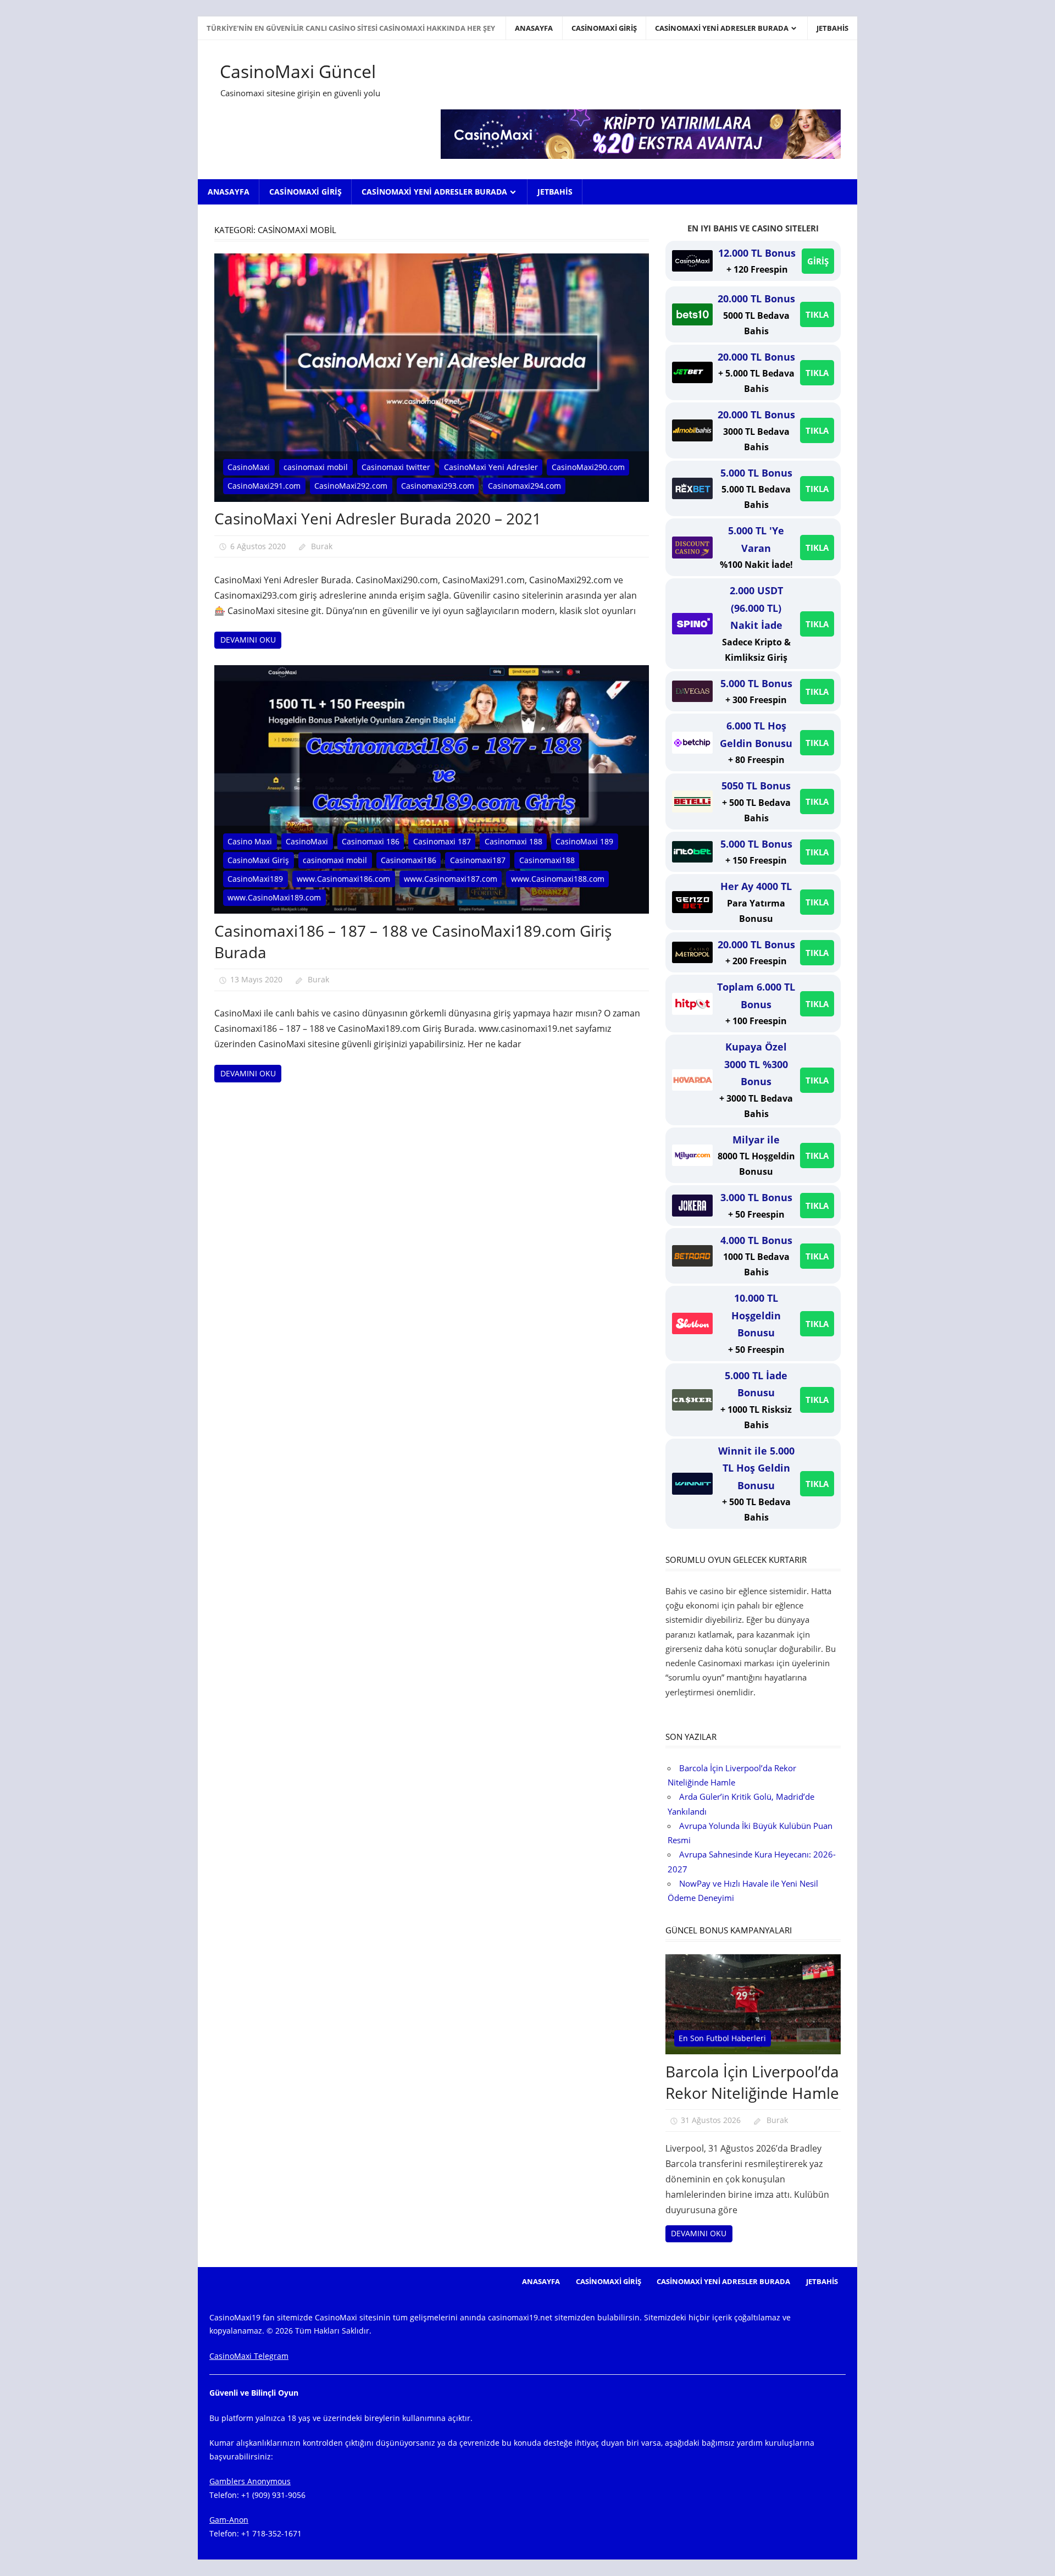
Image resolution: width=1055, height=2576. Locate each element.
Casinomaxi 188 (513, 841)
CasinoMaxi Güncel (298, 71)
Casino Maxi (250, 841)
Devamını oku (248, 640)
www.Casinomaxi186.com (343, 879)
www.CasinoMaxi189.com (274, 897)
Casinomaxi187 (478, 860)
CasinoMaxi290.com (588, 467)
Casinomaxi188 (547, 860)
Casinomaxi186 (409, 860)
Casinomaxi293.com (438, 486)
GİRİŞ (818, 261)
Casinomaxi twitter (396, 467)
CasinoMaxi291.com (264, 486)
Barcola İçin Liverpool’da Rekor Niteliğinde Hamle (752, 2082)
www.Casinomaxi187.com (451, 879)
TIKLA (817, 314)
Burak (322, 546)
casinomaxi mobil (316, 467)
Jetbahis (832, 28)
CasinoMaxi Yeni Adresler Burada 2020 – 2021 (378, 518)
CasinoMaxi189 (255, 879)
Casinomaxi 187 (442, 841)
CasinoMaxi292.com (351, 486)
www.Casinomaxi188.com (558, 879)
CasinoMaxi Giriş (604, 28)
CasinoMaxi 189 (584, 841)
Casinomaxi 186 (371, 841)
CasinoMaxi (249, 467)
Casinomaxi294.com (524, 486)
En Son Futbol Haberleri (722, 2038)
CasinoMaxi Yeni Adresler (491, 467)
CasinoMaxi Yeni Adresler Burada (722, 28)
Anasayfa (534, 28)
